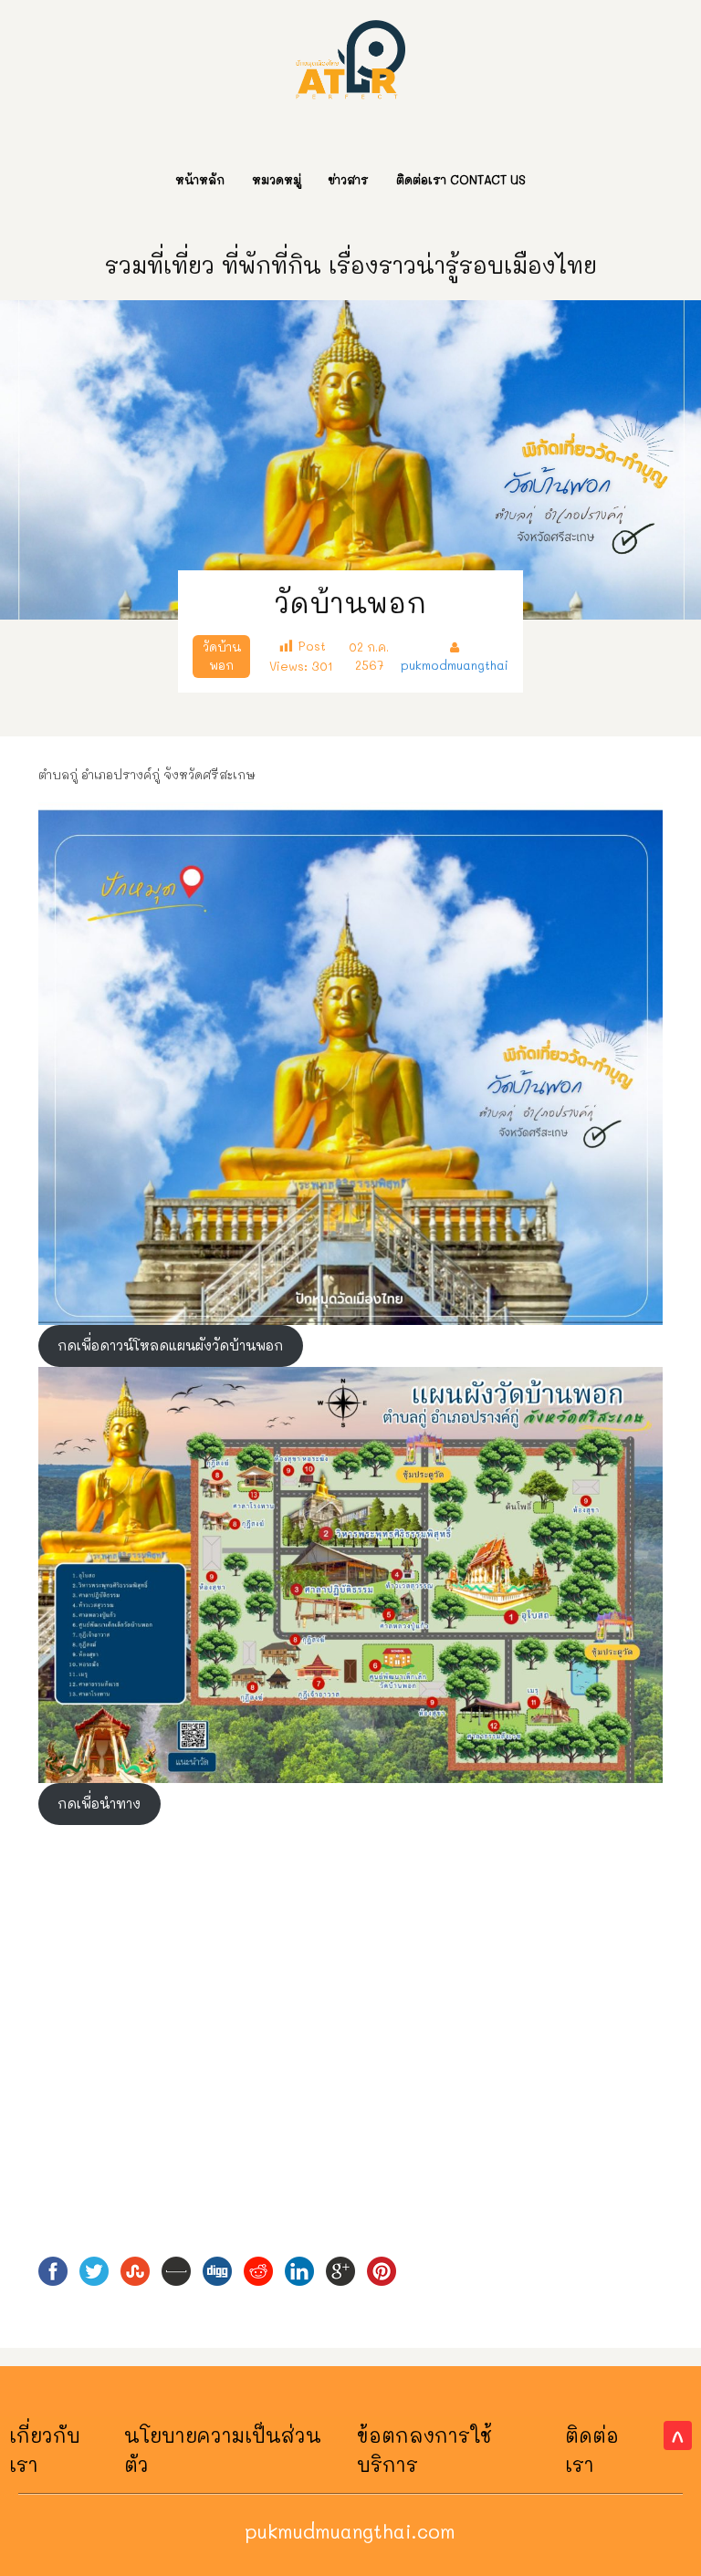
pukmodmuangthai (455, 665)
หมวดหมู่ (277, 179)
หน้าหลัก (200, 179)
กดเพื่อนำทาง (99, 1804)
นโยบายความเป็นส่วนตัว (223, 2450)
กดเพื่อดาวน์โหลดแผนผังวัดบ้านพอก (170, 1345)
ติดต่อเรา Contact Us (461, 179)
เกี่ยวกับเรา (45, 2450)
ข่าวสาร (349, 179)
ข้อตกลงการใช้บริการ (424, 2450)
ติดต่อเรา (592, 2450)
